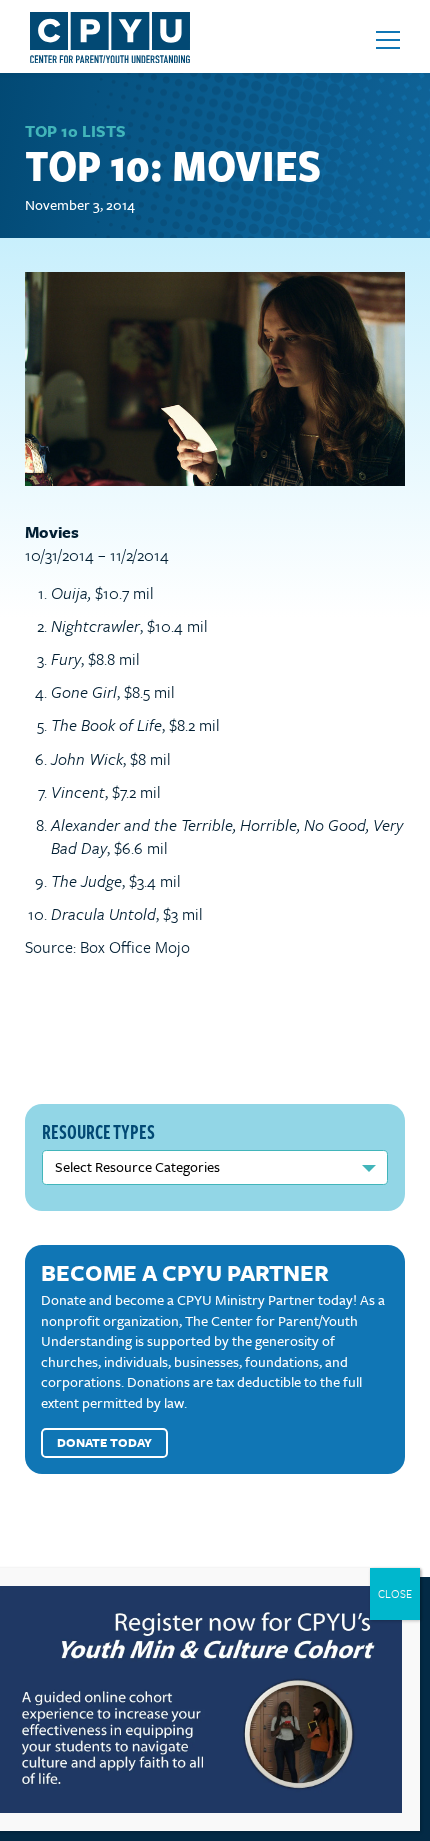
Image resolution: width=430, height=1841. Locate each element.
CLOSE (395, 1593)
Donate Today (104, 1442)
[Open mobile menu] (388, 40)
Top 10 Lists (75, 131)
